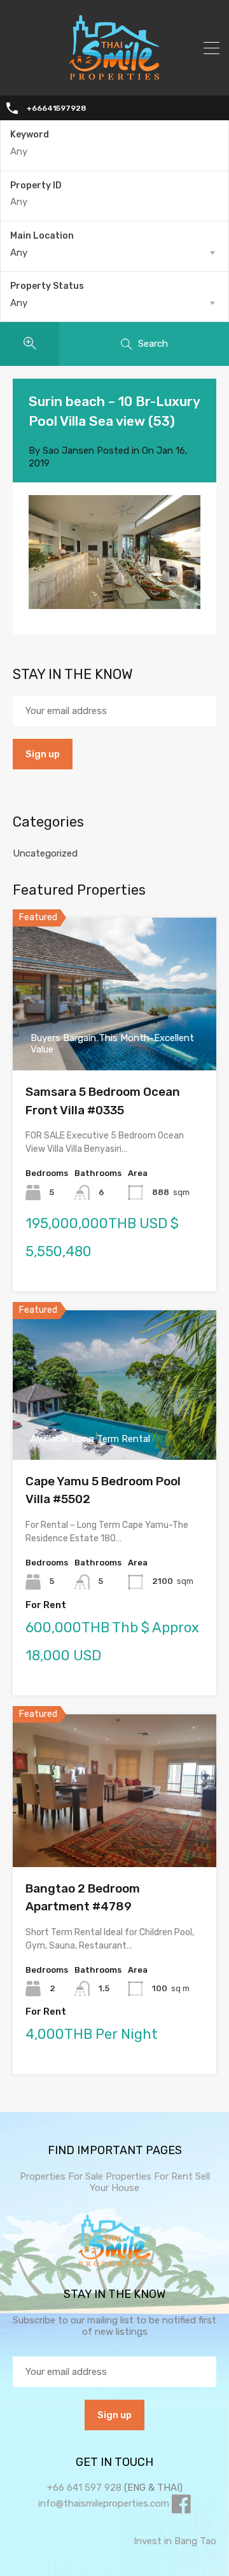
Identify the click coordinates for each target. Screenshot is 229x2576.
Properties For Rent (150, 2176)
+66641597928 (56, 108)
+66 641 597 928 (84, 2488)
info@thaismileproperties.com (104, 2503)
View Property (115, 1836)
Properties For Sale (61, 2176)
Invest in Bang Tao (175, 2541)
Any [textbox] (19, 253)
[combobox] (114, 253)
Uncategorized (45, 853)
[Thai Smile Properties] (114, 77)
